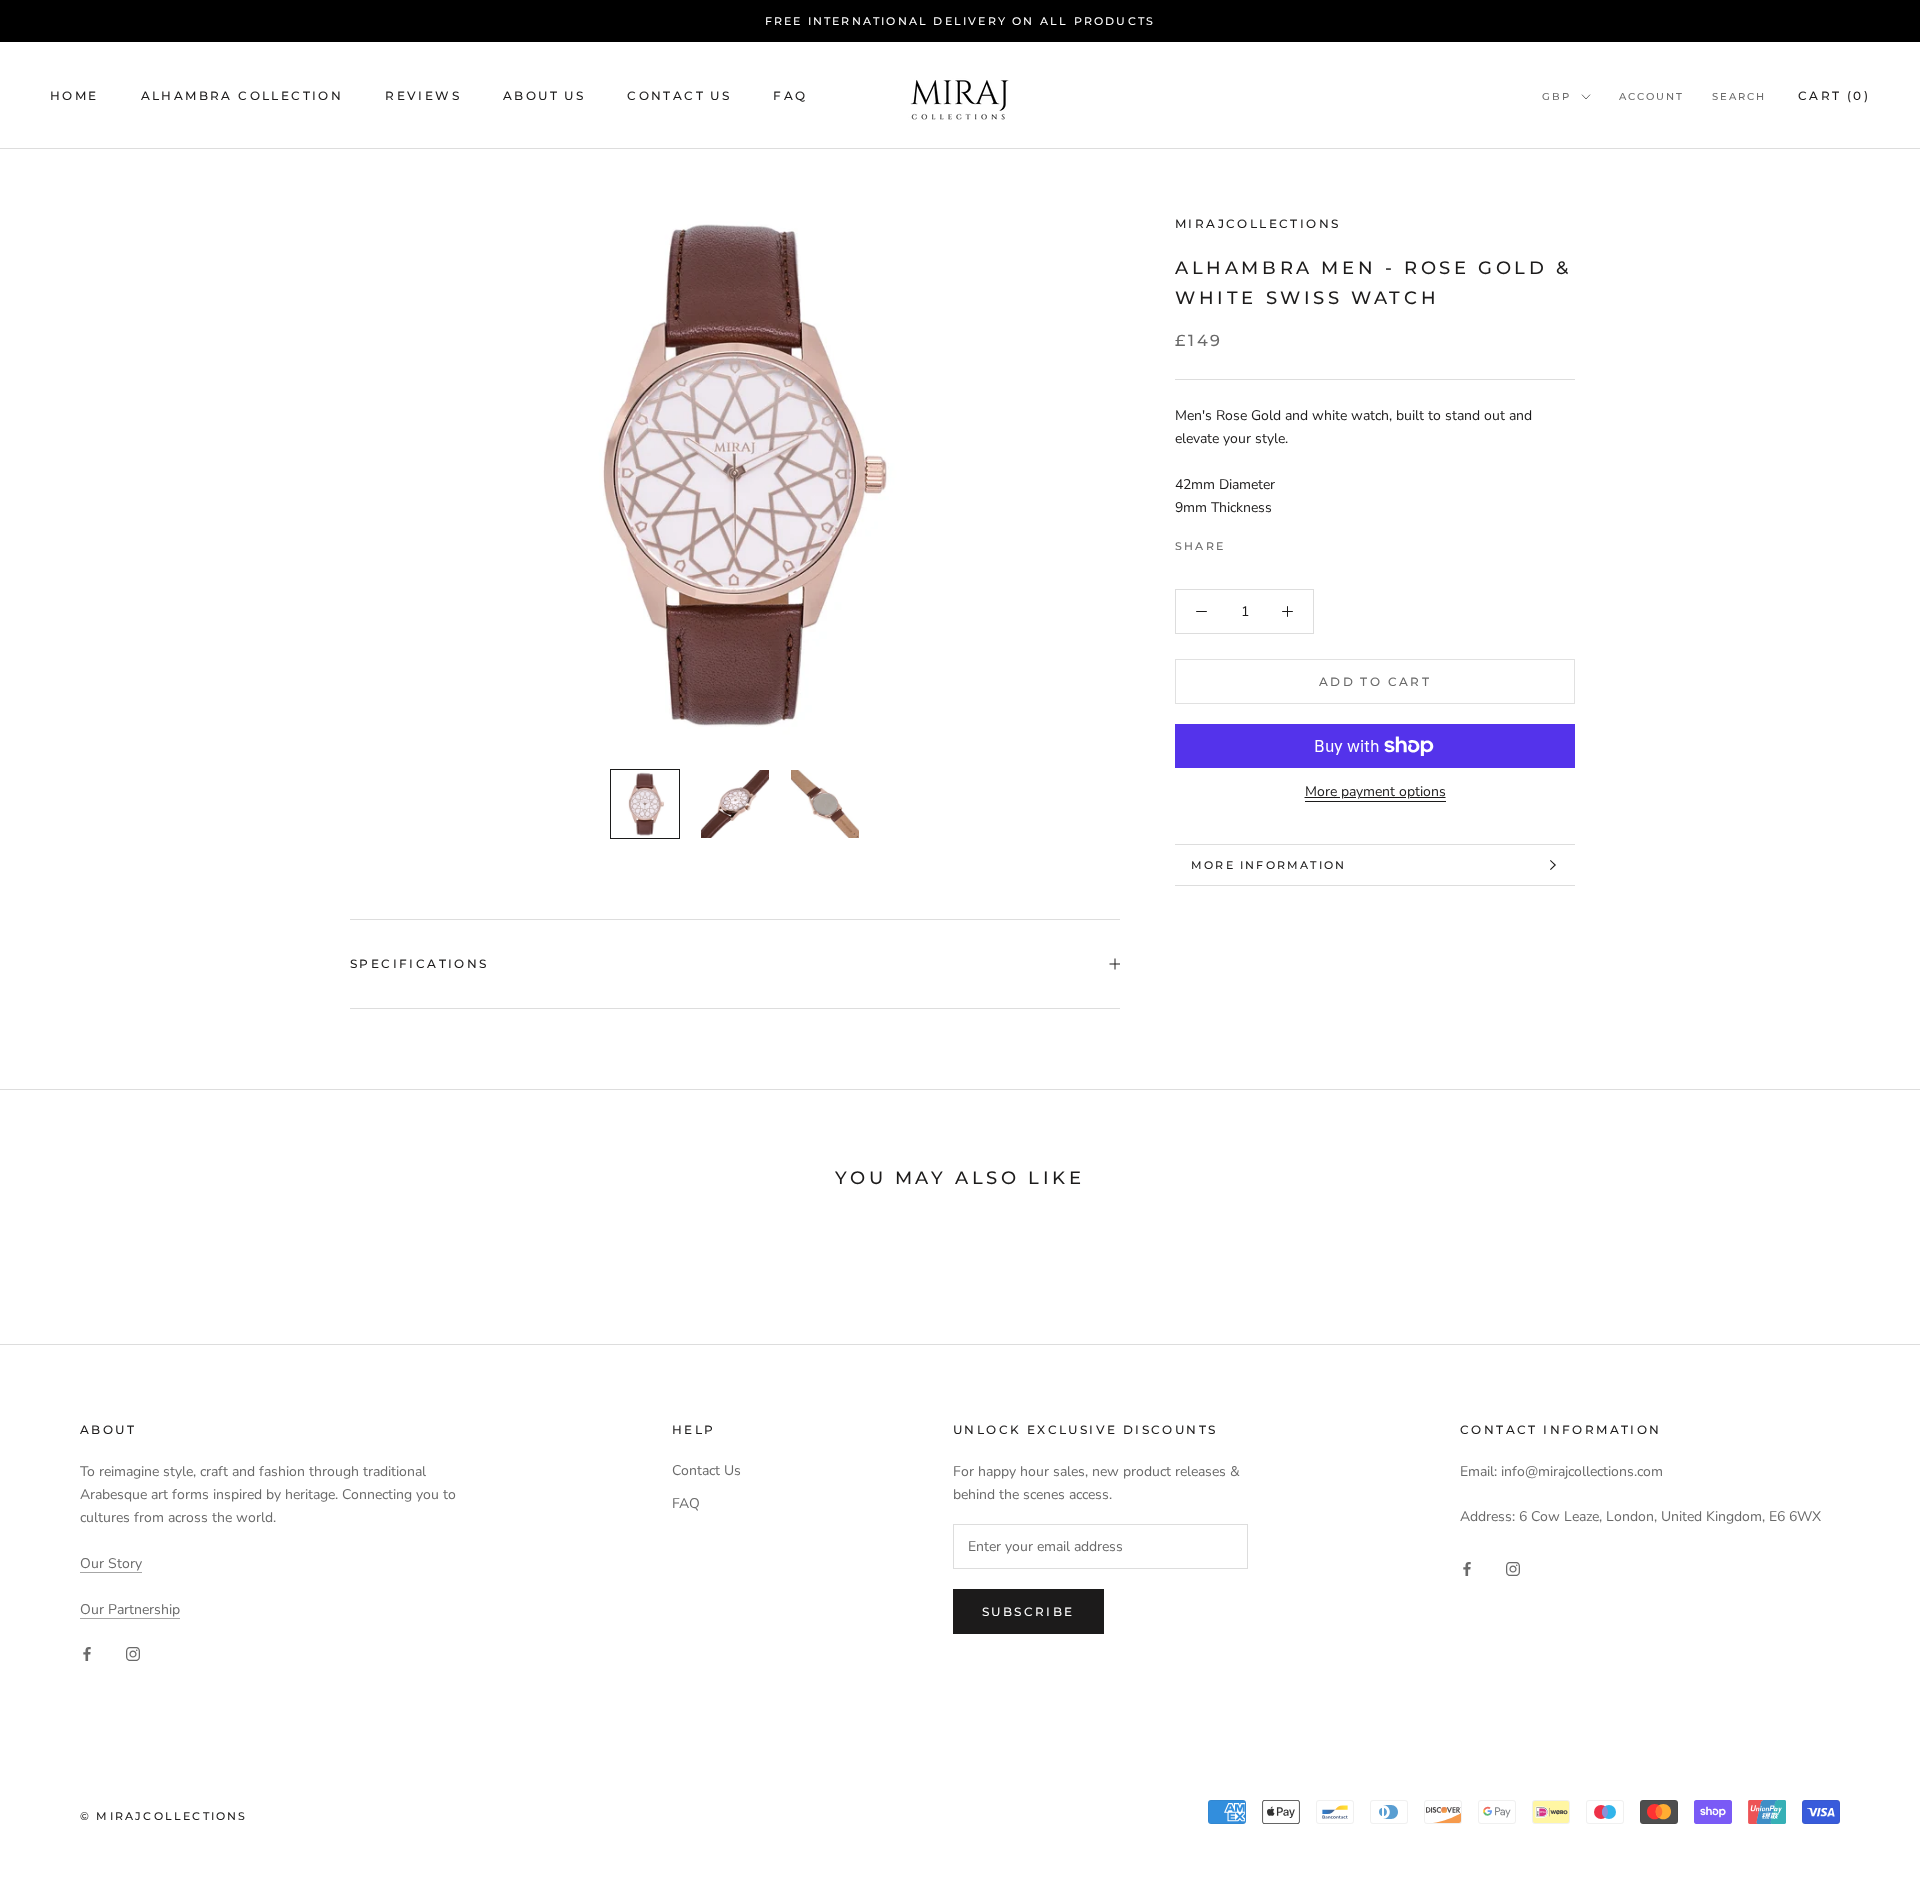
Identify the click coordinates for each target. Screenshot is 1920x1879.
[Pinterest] (1296, 541)
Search (1739, 96)
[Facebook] (1244, 541)
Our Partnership (130, 1609)
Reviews (423, 95)
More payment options (1375, 791)
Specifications (419, 963)
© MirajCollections (164, 1816)
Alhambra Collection (242, 95)
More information (1268, 865)
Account (1651, 96)
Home (74, 95)
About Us (544, 95)
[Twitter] (1270, 541)
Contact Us (679, 95)
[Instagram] (133, 1652)
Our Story (111, 1563)
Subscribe (1028, 1611)
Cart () (1834, 95)
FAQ (790, 95)
